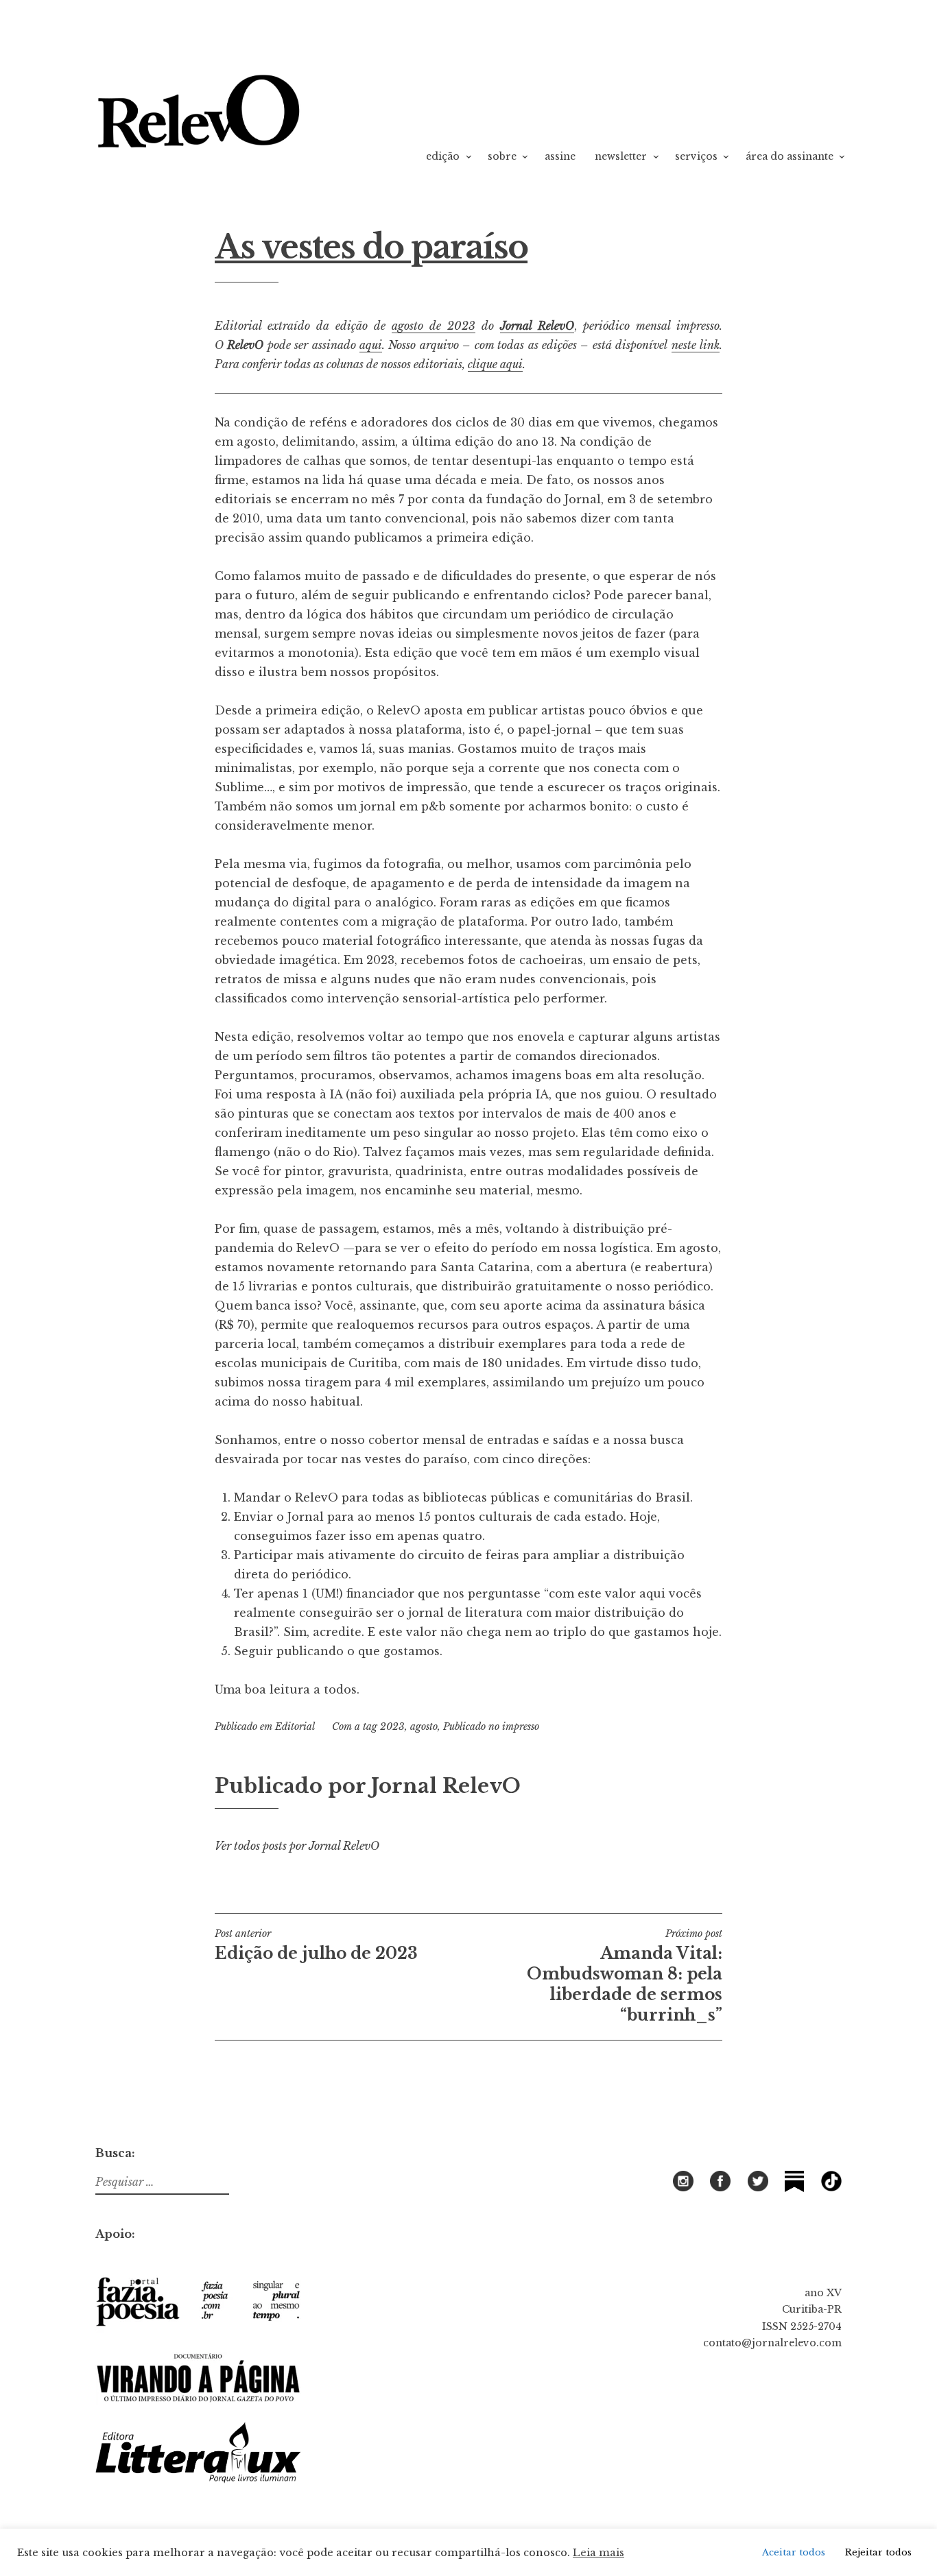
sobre (502, 156)
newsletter (621, 156)
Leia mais (598, 2553)
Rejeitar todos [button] (878, 2552)
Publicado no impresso (491, 1726)
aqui (371, 345)
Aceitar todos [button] (794, 2552)
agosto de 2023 (434, 326)
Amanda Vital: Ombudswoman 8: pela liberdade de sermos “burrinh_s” (625, 1976)
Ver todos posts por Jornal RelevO (297, 1846)
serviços (696, 156)
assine (560, 156)
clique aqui (495, 364)
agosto (424, 1726)
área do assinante (790, 156)
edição (443, 156)
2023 (392, 1726)
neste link (696, 345)
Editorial (295, 1726)
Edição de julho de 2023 (316, 1945)
